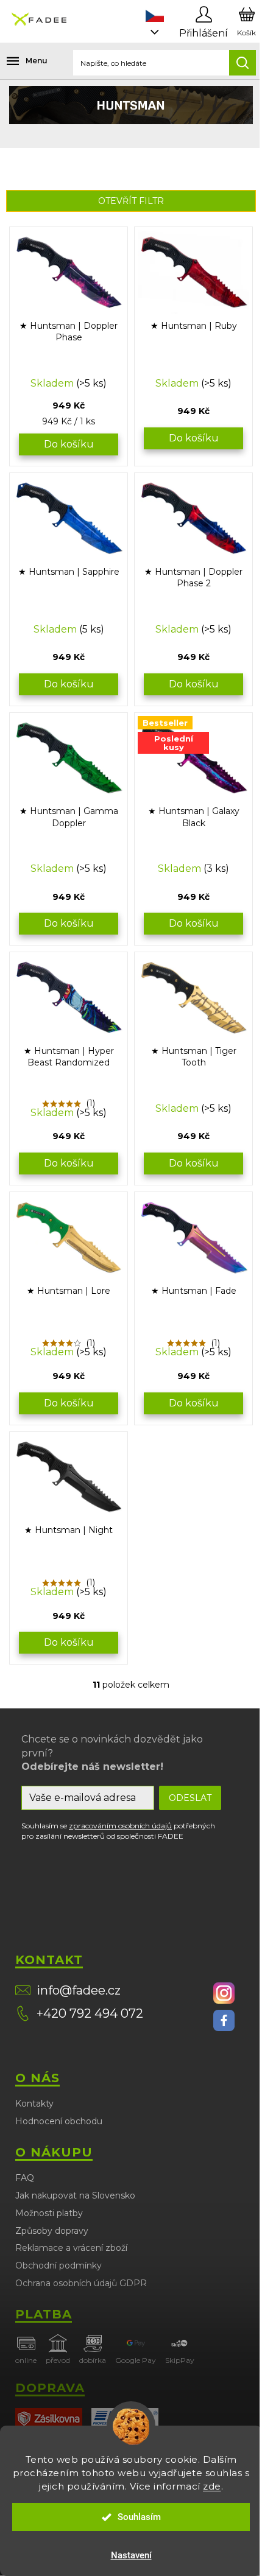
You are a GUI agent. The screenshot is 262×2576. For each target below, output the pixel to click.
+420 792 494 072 (90, 2013)
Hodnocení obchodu (59, 2121)
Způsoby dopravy (52, 2231)
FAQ (25, 2178)
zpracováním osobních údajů (120, 1826)
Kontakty (34, 2104)
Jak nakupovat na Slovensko (75, 2195)
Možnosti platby (49, 2213)
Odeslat (190, 1798)
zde (212, 2486)
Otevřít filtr (131, 201)
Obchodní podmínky (58, 2265)
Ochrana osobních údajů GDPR (81, 2283)
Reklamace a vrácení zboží (71, 2248)
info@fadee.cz (79, 1990)
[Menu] (18, 61)
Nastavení (131, 2555)
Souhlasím (139, 2517)
